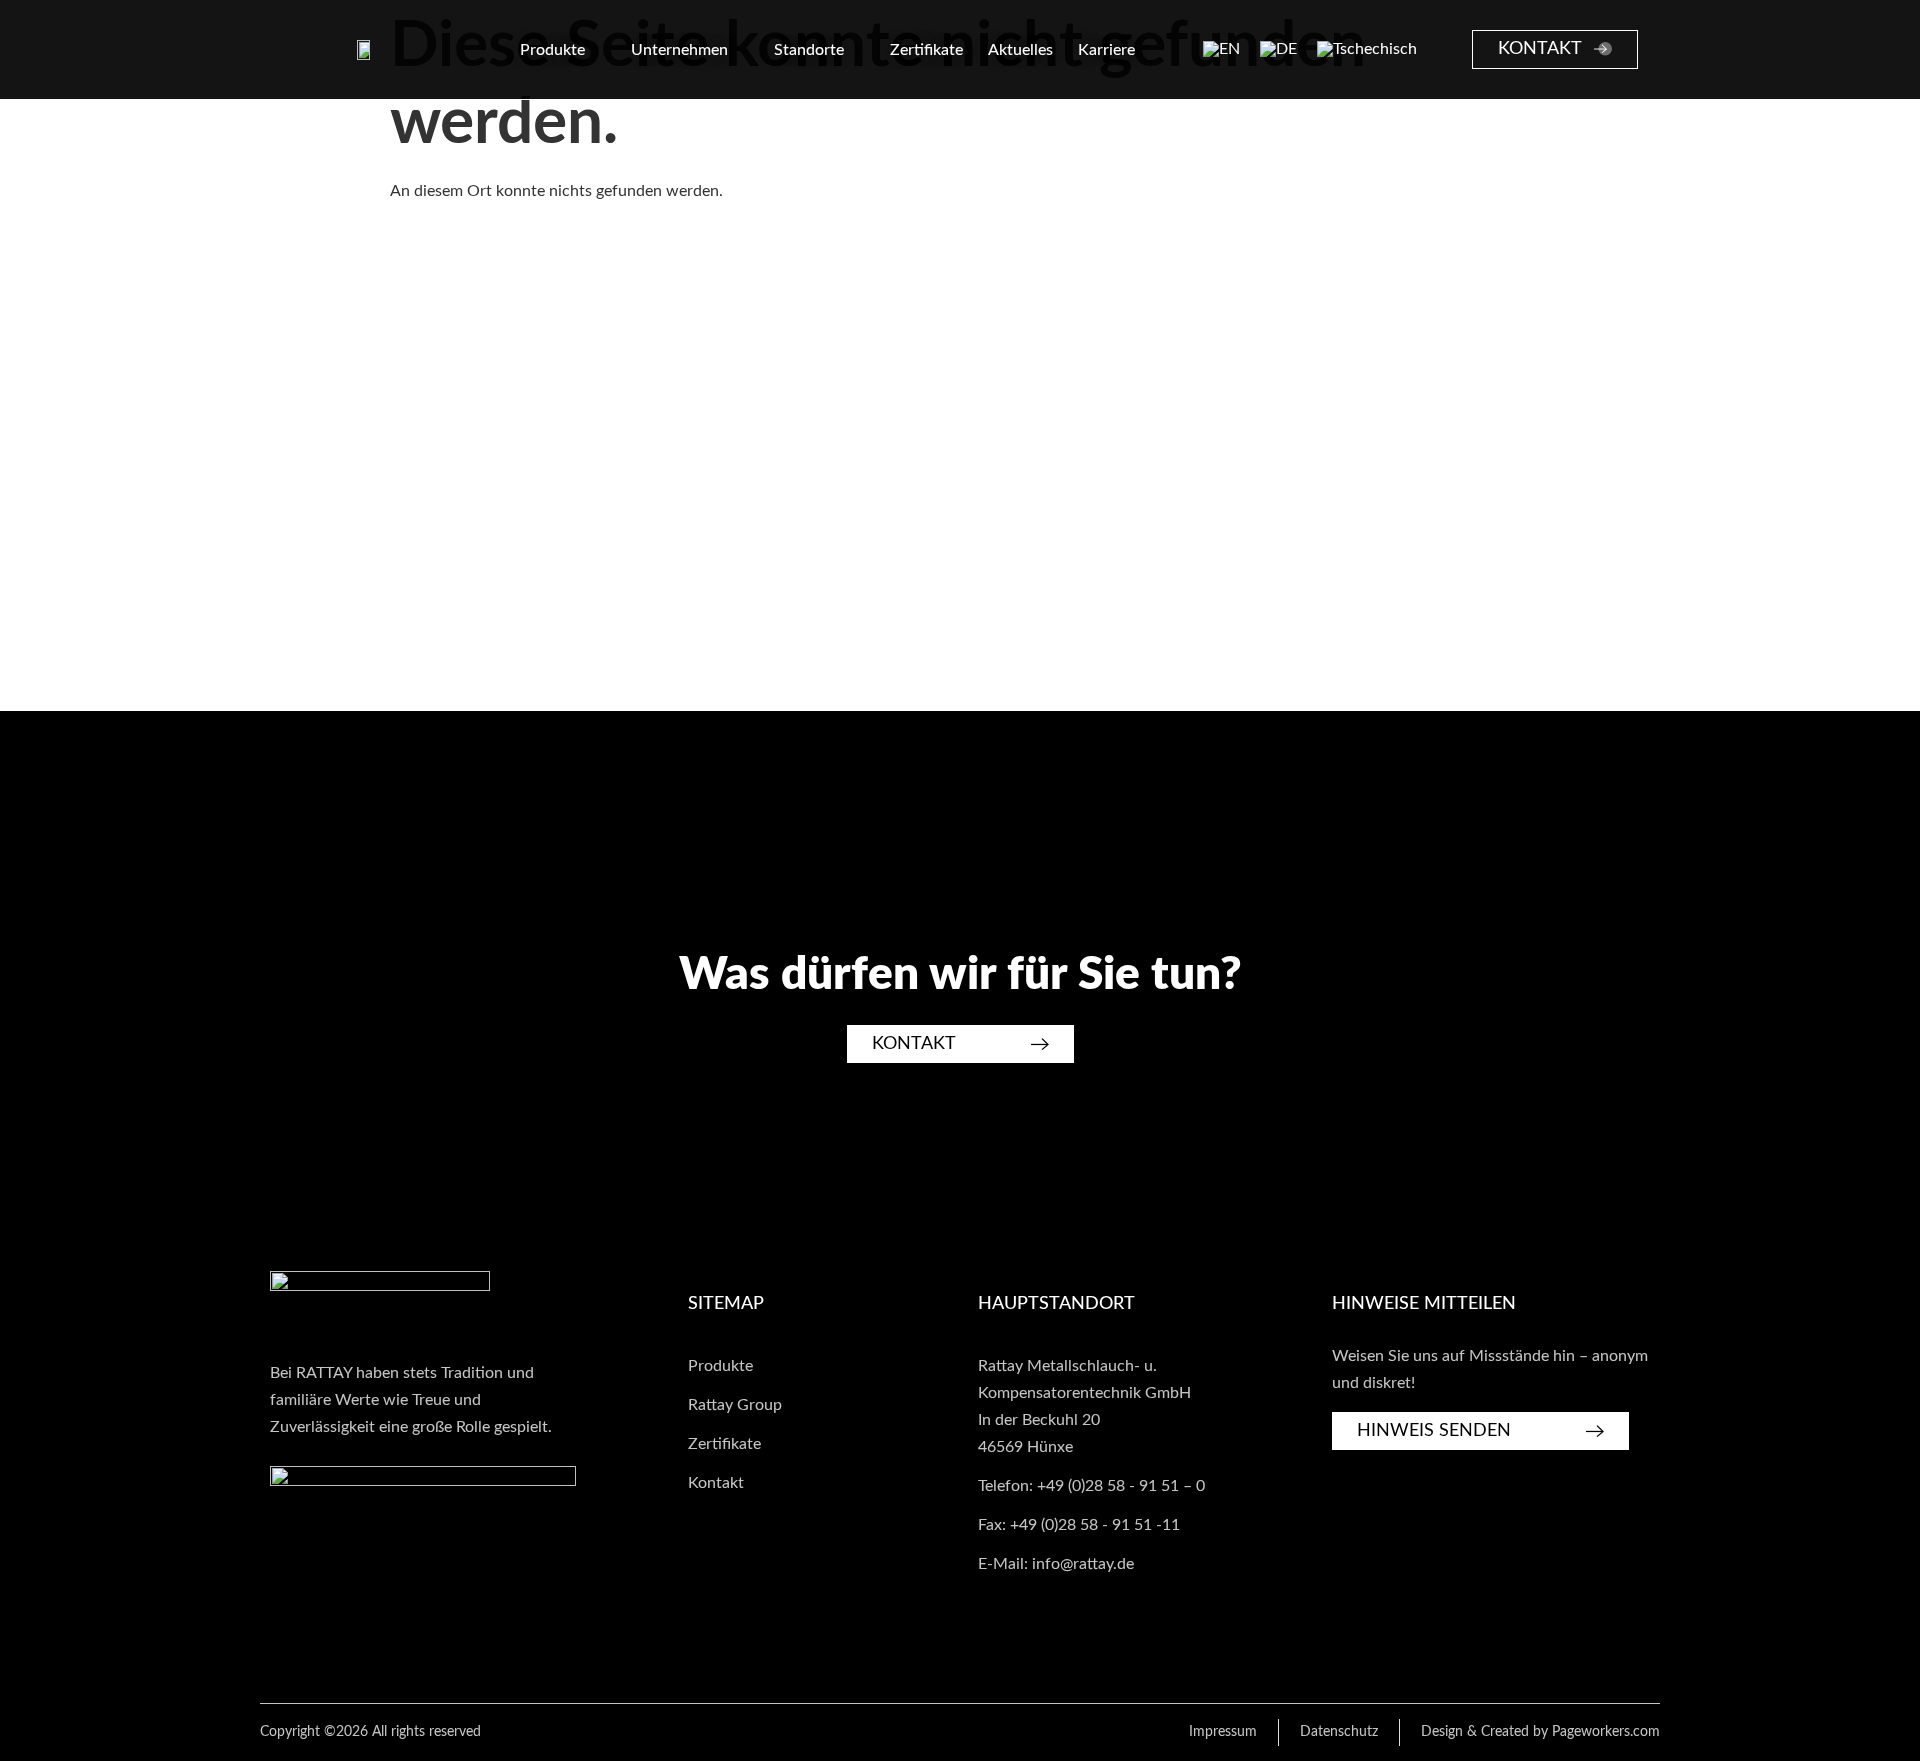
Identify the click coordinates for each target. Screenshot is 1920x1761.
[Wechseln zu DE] (1278, 50)
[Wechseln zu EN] (1221, 50)
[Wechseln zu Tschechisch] (1367, 50)
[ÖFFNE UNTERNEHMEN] (741, 50)
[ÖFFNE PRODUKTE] (598, 50)
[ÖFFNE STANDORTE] (857, 50)
